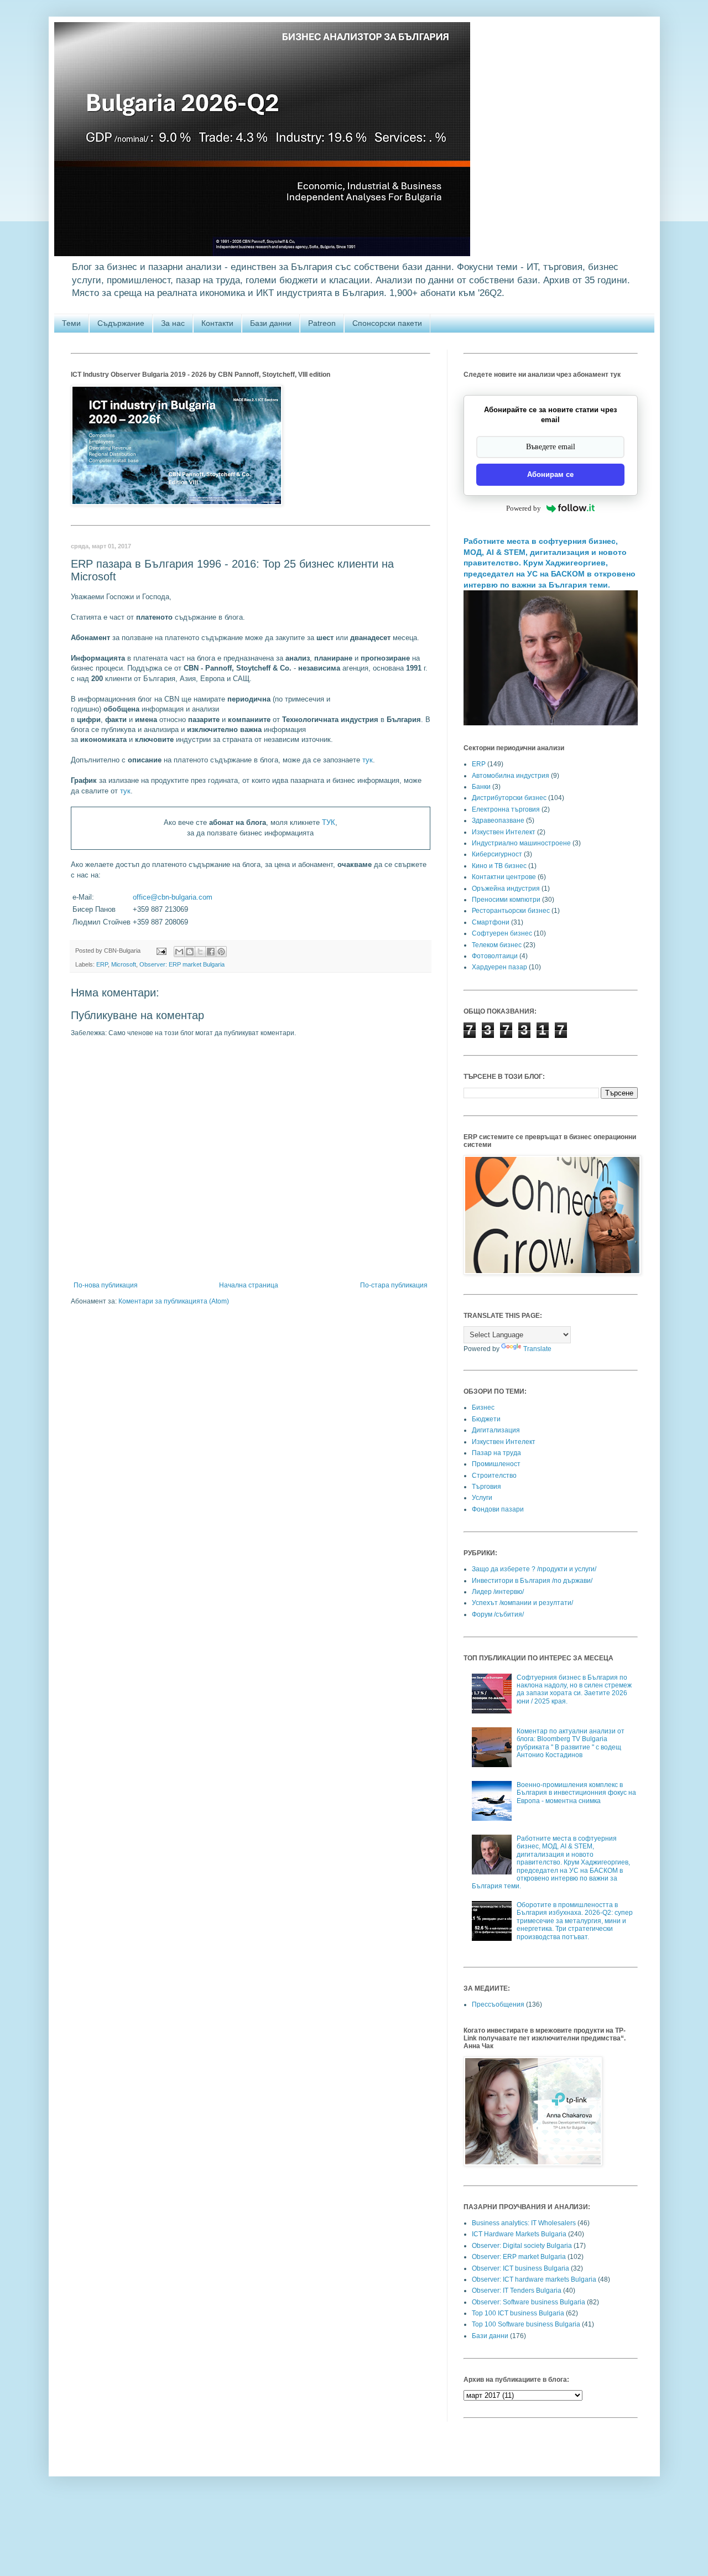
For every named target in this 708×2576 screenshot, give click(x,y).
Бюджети (486, 1419)
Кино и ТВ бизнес (499, 866)
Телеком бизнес (497, 945)
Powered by (524, 508)
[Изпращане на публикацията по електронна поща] (161, 951)
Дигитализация (496, 1430)
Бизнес (483, 1408)
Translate (537, 1349)
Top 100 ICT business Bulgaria (518, 2313)
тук (368, 760)
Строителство (494, 1476)
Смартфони (491, 922)
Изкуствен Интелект (504, 832)
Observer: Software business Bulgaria (529, 2302)
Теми (71, 323)
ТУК (329, 822)
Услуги (482, 1498)
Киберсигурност (497, 854)
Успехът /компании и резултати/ (522, 1603)
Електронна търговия (506, 809)
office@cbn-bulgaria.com (173, 897)
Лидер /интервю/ (498, 1592)
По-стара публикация (394, 1285)
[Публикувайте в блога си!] (190, 952)
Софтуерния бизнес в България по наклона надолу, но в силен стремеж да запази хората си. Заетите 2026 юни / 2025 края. (574, 1689)
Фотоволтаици (495, 956)
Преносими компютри (506, 900)
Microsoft (124, 964)
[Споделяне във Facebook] (211, 952)
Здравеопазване (498, 820)
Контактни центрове (504, 877)
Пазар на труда (496, 1453)
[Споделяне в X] (200, 952)
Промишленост (496, 1464)
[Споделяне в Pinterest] (221, 952)
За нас (173, 323)
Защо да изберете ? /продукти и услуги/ (534, 1569)
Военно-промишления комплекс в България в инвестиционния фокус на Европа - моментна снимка (576, 1793)
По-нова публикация (106, 1285)
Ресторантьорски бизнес (511, 911)
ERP (102, 964)
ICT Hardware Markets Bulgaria (519, 2234)
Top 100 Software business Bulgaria (526, 2324)
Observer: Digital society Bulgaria (522, 2246)
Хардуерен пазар (499, 967)
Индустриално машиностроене (521, 843)
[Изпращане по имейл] (179, 952)
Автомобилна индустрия (511, 776)
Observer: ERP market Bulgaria (182, 964)
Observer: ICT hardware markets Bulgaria (534, 2279)
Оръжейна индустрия (506, 889)
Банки (481, 787)
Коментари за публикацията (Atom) (174, 1301)
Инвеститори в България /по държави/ (532, 1581)
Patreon (322, 323)
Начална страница (249, 1285)
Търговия (486, 1487)
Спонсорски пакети (387, 323)
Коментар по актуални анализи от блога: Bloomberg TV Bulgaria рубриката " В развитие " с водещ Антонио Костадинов (571, 1743)
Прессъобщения (498, 2004)
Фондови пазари (498, 1509)
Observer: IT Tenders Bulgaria (517, 2291)
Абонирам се (550, 474)
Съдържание (121, 323)
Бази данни (271, 323)
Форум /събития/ (498, 1614)
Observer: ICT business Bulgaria (520, 2268)
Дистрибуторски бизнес (509, 798)
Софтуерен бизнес (502, 933)
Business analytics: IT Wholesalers (524, 2223)
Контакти (217, 323)
